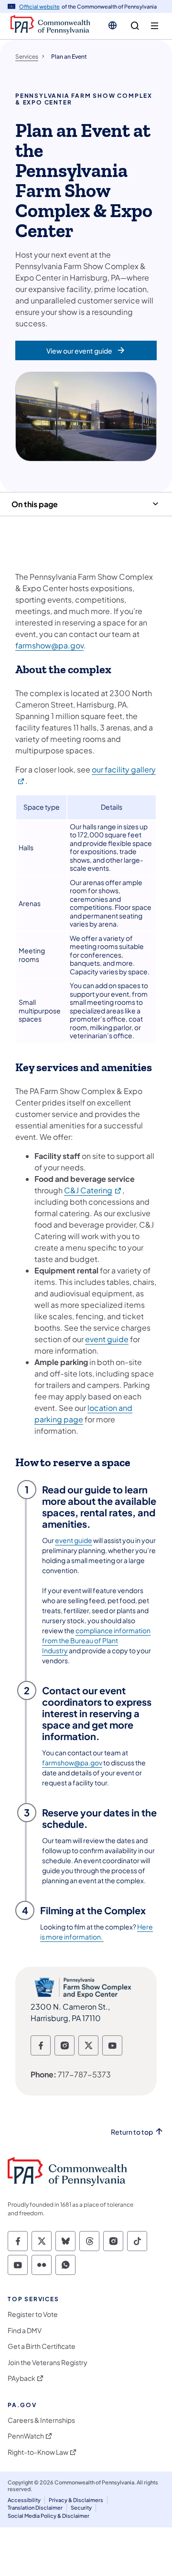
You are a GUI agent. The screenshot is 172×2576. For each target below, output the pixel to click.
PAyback (21, 2378)
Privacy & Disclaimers (76, 2500)
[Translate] (113, 25)
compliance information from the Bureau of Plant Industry (96, 1640)
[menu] (155, 26)
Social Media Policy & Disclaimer (48, 2516)
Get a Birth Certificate (42, 2346)
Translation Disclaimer (35, 2508)
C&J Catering (93, 1190)
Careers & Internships (41, 2420)
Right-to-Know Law (38, 2452)
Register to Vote (33, 2314)
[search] (135, 26)
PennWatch (26, 2436)
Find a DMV (25, 2331)
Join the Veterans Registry (48, 2362)
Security (81, 2508)
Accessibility (24, 2500)
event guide (107, 1339)
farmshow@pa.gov (49, 645)
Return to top (132, 2132)
